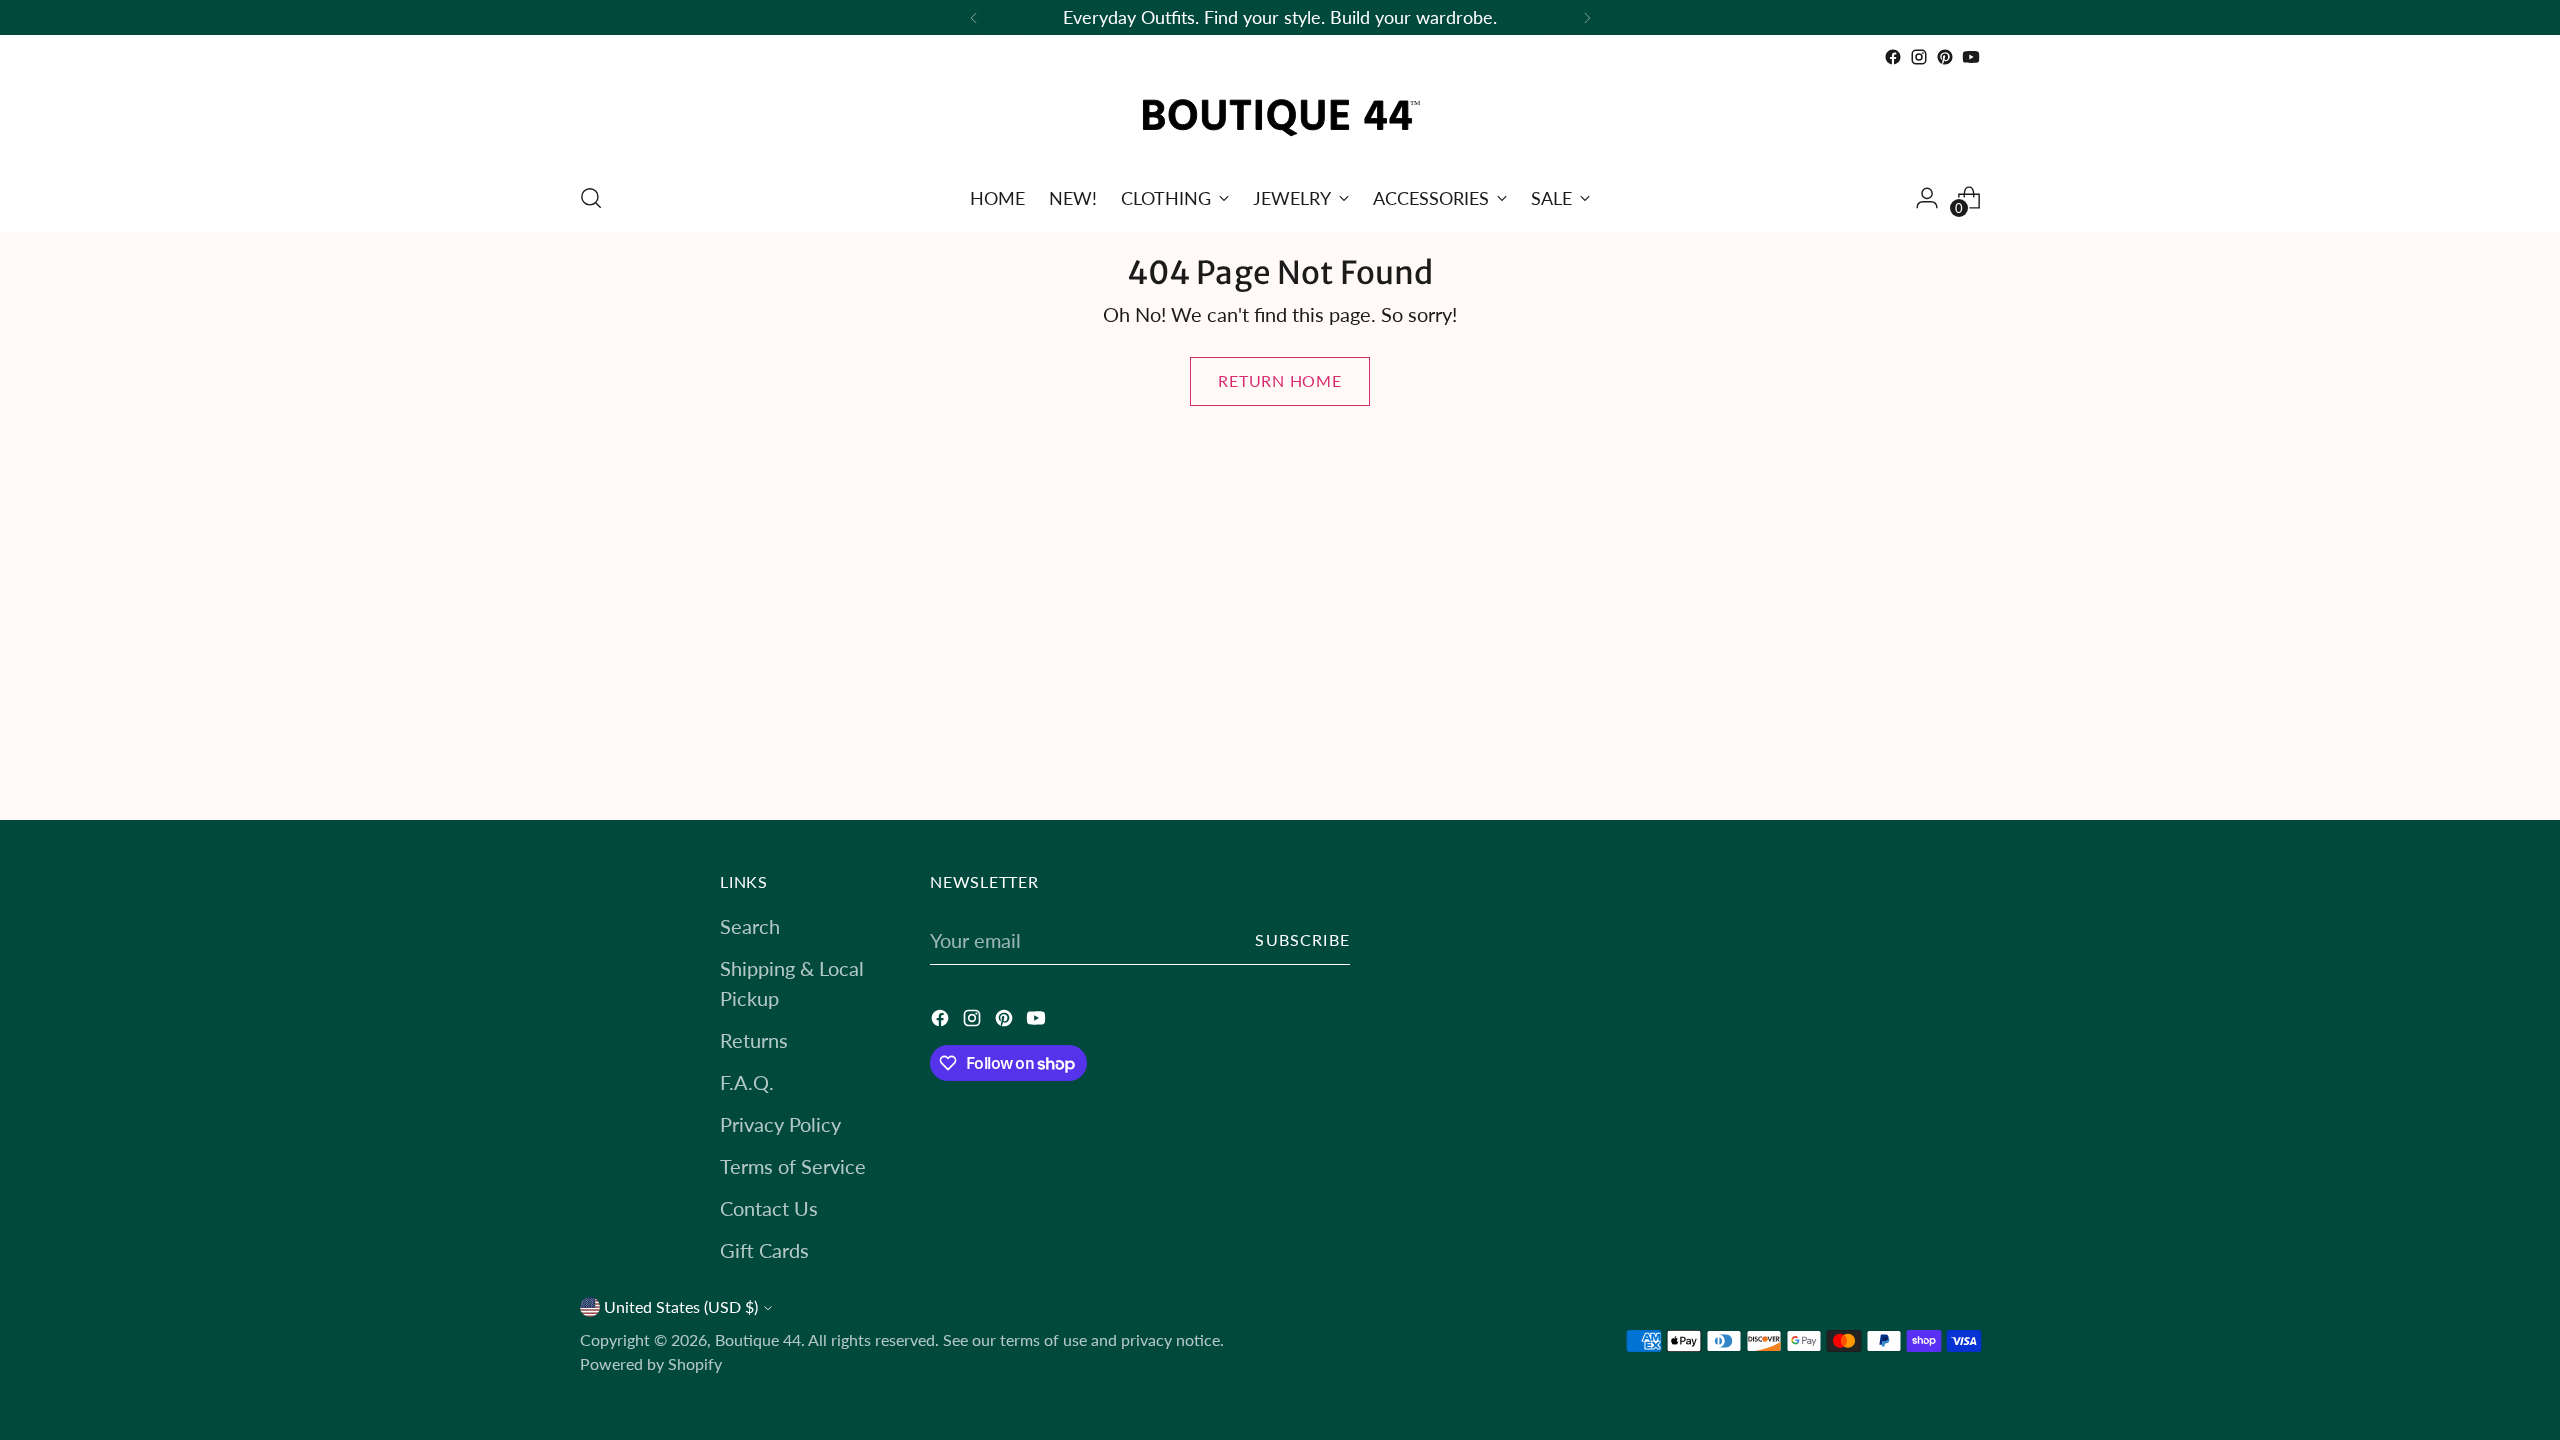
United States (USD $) (681, 1307)
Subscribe (1302, 940)
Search (750, 926)
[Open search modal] (591, 198)
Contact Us (769, 1208)
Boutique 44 (758, 1340)
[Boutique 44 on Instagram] (1919, 57)
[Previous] (974, 17)
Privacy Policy (780, 1124)
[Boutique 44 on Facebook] (1893, 57)
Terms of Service (793, 1166)
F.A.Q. (747, 1082)
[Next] (1587, 17)
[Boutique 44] (1280, 117)
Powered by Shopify (651, 1364)
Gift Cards (764, 1250)
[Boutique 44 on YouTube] (1971, 57)
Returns (754, 1040)
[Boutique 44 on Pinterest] (1945, 57)
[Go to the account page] (1927, 198)
